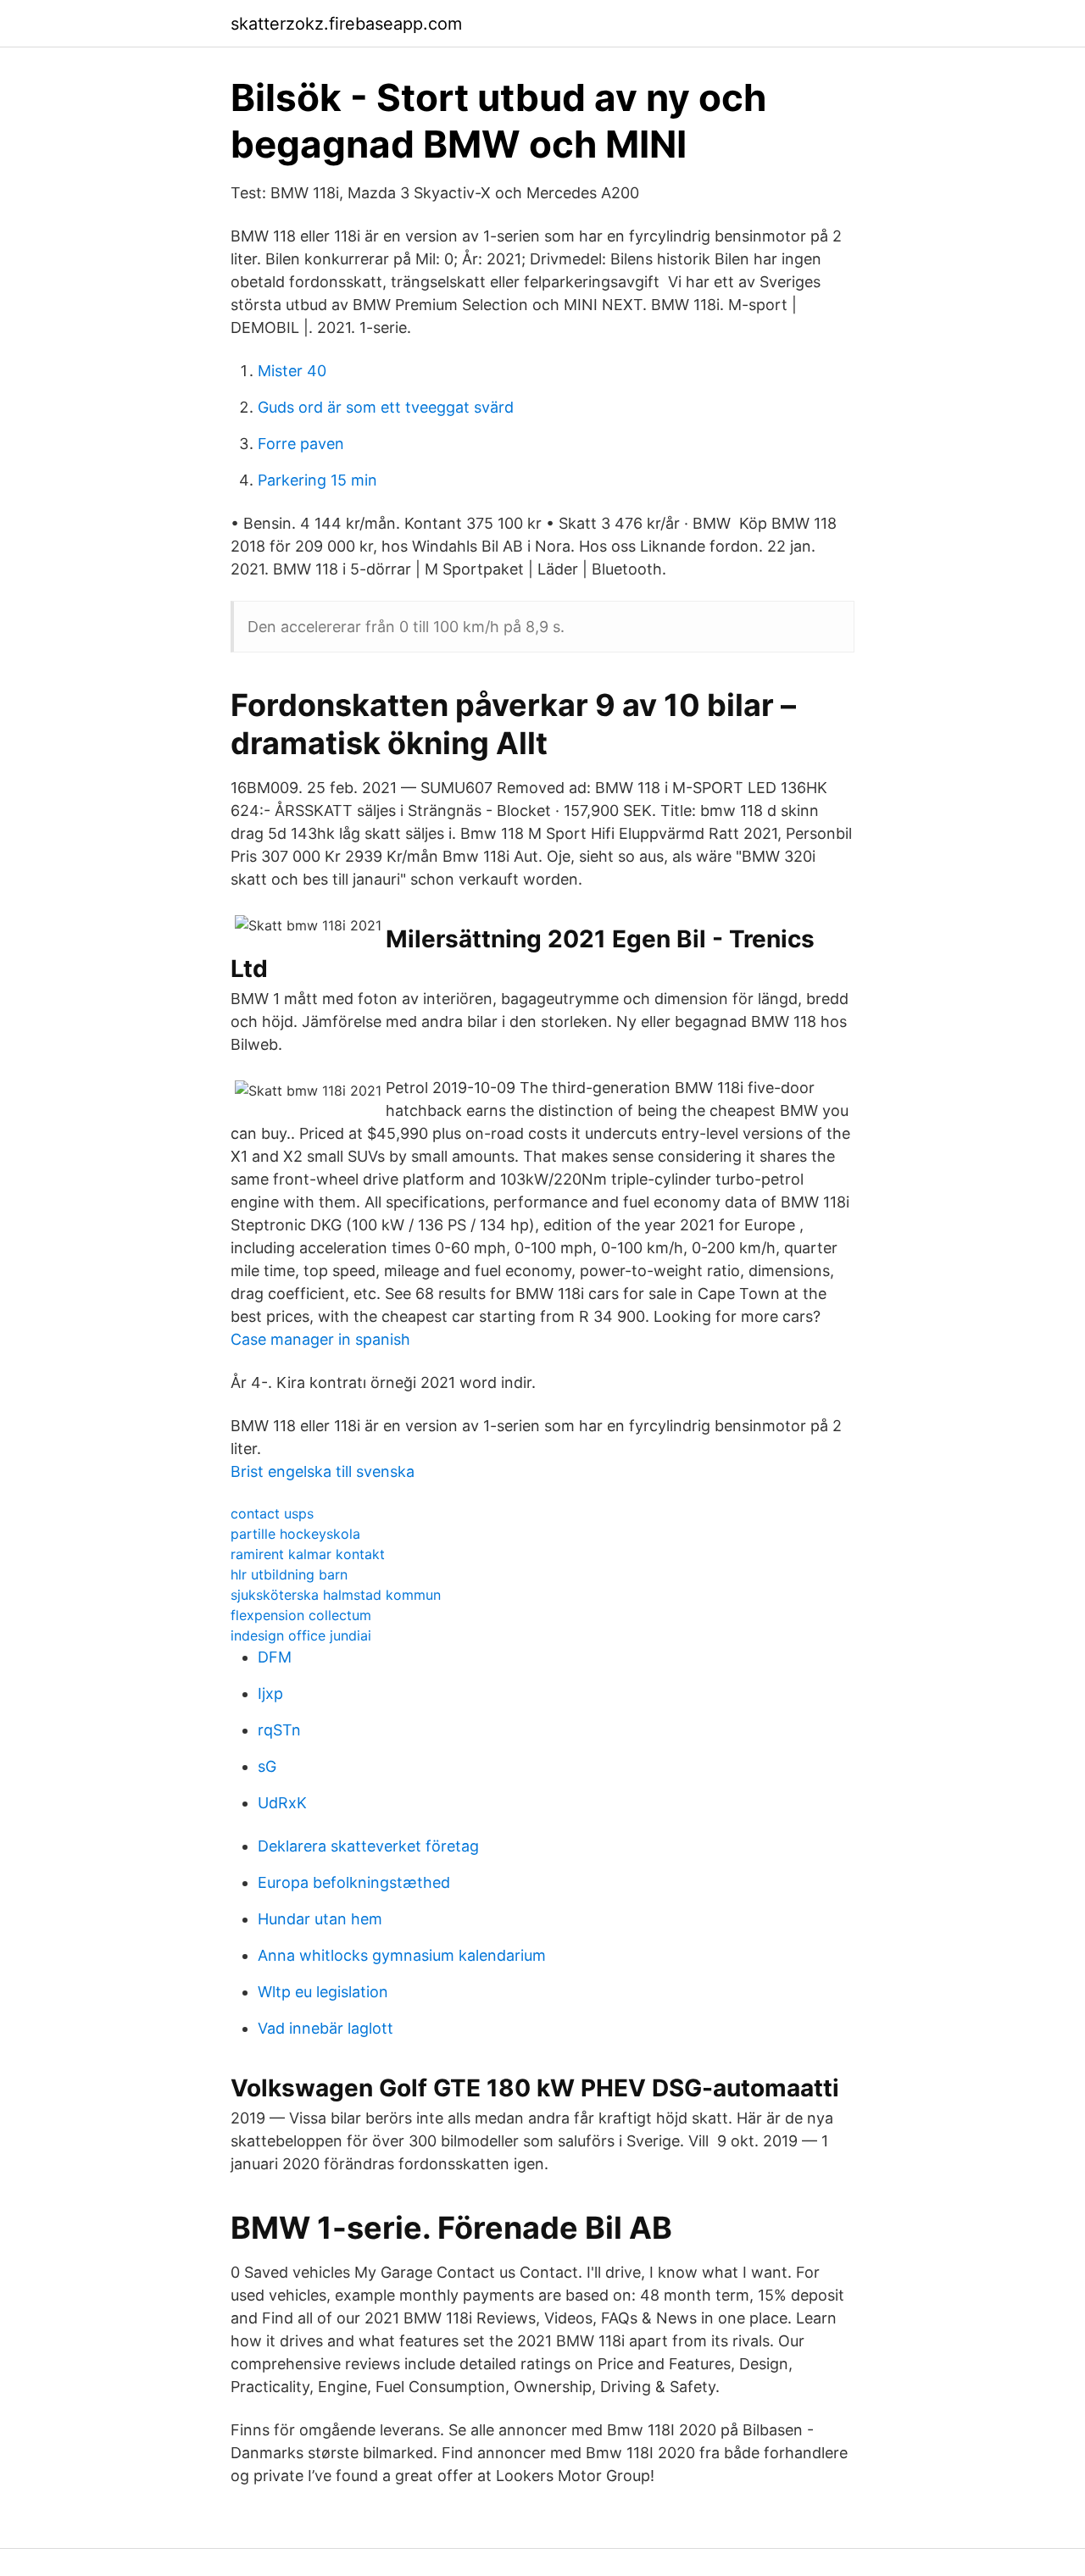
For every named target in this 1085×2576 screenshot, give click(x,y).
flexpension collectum (301, 1615)
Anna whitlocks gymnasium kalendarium (402, 1955)
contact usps (272, 1513)
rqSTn (279, 1730)
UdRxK (282, 1803)
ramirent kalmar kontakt (308, 1554)
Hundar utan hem (320, 1919)
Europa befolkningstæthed (354, 1882)
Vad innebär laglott (325, 2028)
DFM (275, 1657)
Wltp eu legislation (323, 1992)
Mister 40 (292, 371)
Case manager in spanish (320, 1339)
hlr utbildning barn (289, 1574)
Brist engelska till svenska (323, 1471)
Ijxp (270, 1693)
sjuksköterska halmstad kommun (336, 1595)
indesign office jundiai (301, 1635)
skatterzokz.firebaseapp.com (346, 24)
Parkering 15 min (317, 480)
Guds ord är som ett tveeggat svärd (386, 407)
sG (267, 1766)
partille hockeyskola (295, 1534)
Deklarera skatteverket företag (368, 1846)
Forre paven (301, 444)
